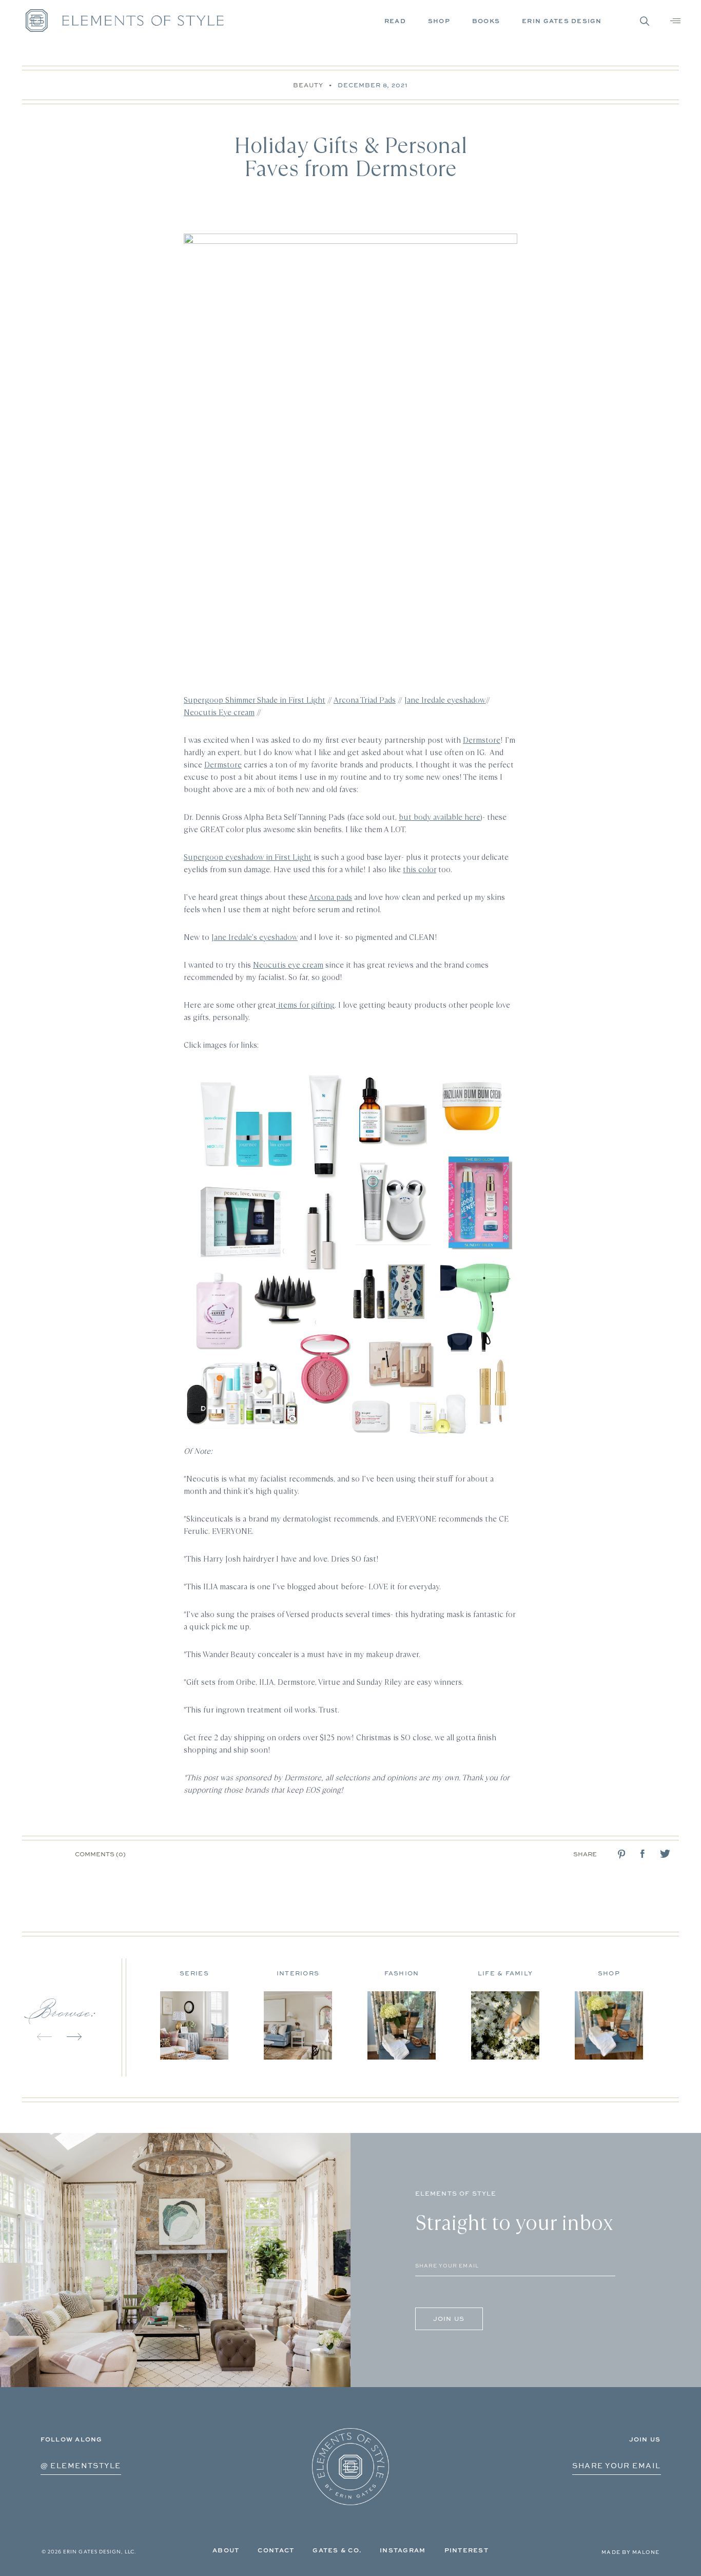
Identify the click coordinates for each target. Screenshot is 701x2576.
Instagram (403, 2550)
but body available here (440, 817)
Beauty (308, 85)
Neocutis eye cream (288, 965)
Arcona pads (330, 897)
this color (420, 869)
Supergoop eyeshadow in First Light (248, 857)
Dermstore (482, 740)
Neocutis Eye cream (219, 712)
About (226, 2550)
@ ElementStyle (81, 2465)
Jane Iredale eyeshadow (445, 700)
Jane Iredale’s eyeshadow (255, 937)
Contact (276, 2550)
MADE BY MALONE (630, 2552)
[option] (212, 2011)
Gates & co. (337, 2550)
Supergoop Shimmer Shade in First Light (255, 700)
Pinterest (466, 2550)
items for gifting (305, 1005)
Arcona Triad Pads (365, 700)
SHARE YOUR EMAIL (616, 2465)
